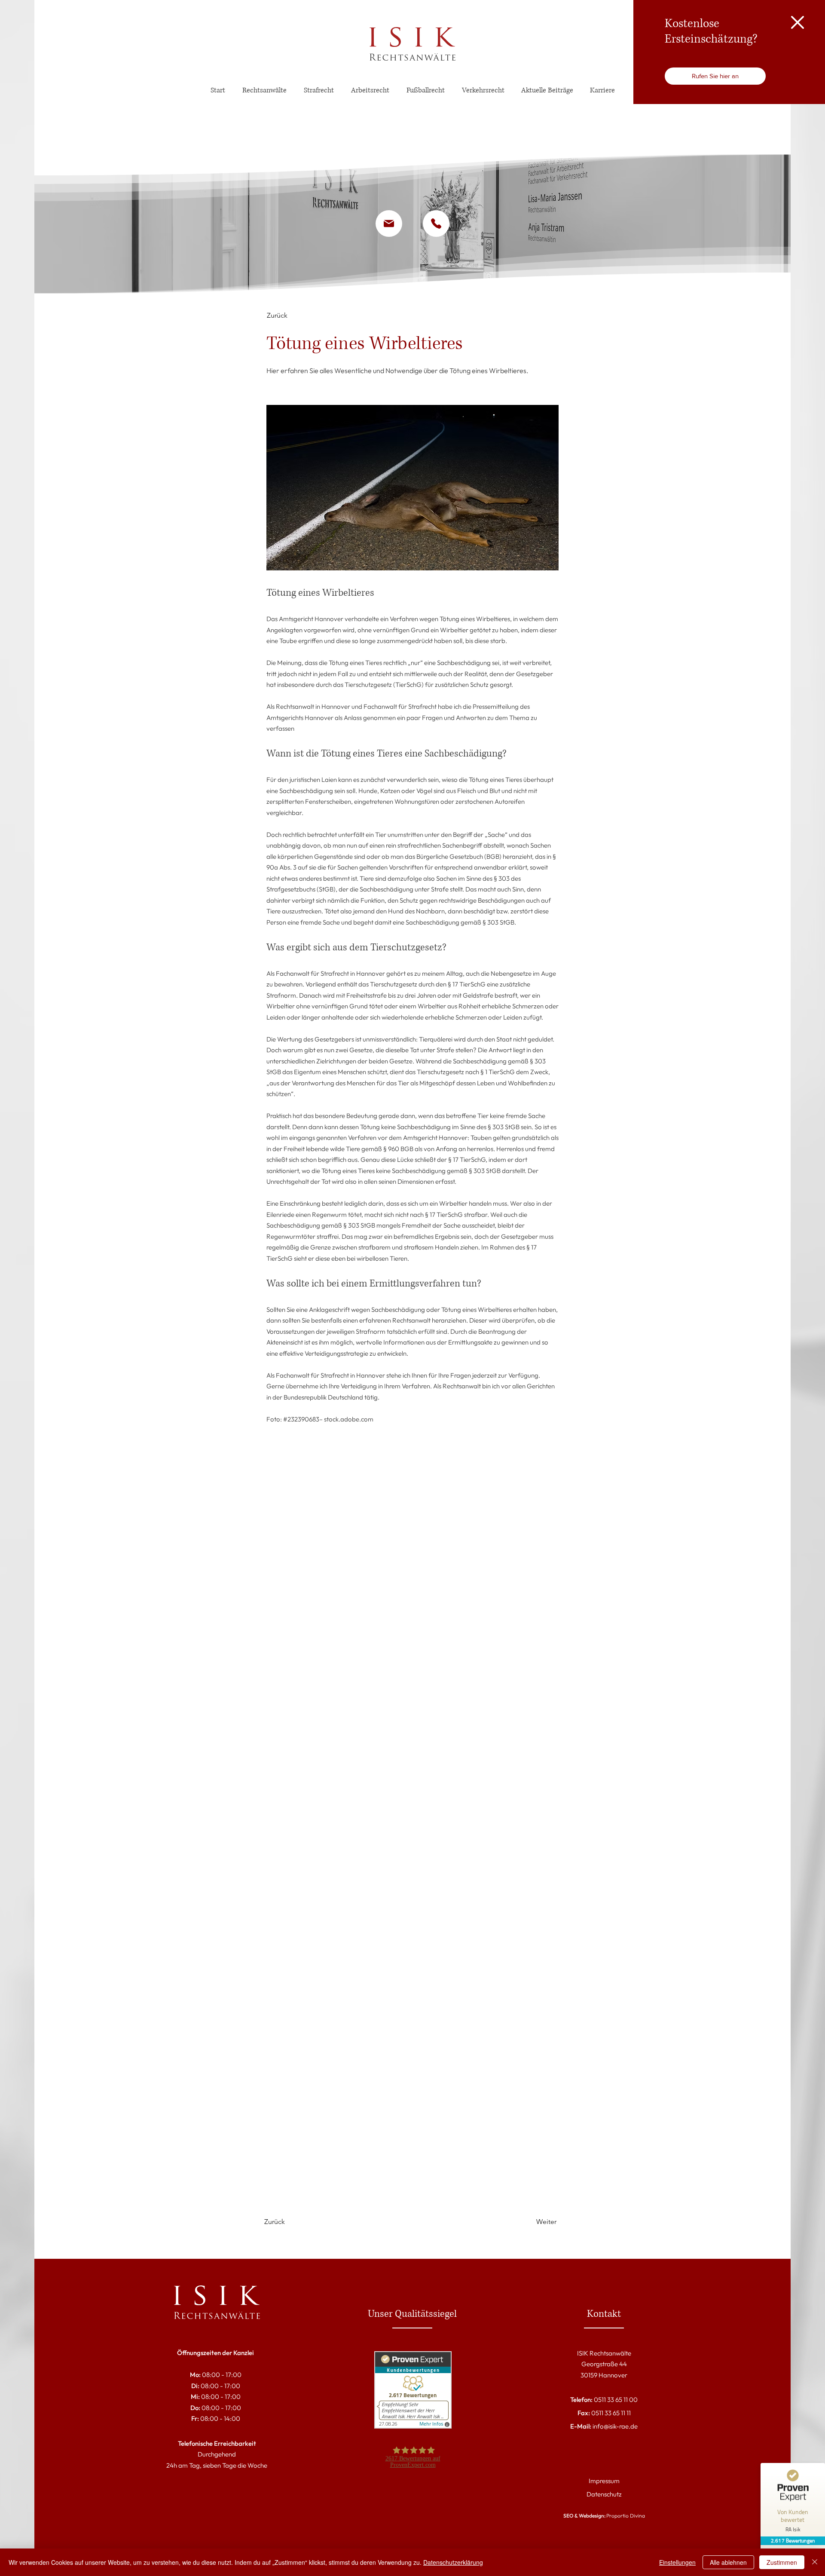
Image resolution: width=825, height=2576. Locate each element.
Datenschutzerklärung (453, 2562)
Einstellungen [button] (677, 2562)
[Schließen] (815, 2562)
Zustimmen (782, 2562)
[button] (797, 22)
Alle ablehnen (728, 2562)
